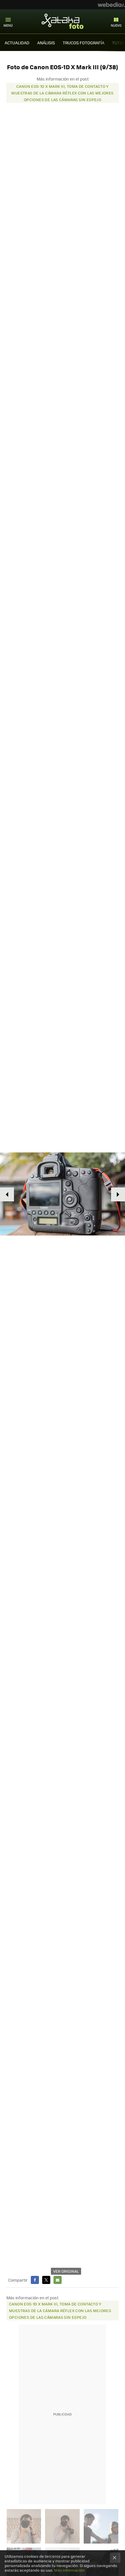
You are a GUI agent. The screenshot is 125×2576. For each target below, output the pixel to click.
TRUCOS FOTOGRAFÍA (84, 43)
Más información (69, 2570)
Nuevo (116, 25)
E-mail (58, 2280)
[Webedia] (111, 5)
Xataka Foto (63, 21)
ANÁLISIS (46, 43)
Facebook (35, 2280)
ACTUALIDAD (17, 43)
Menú (8, 25)
